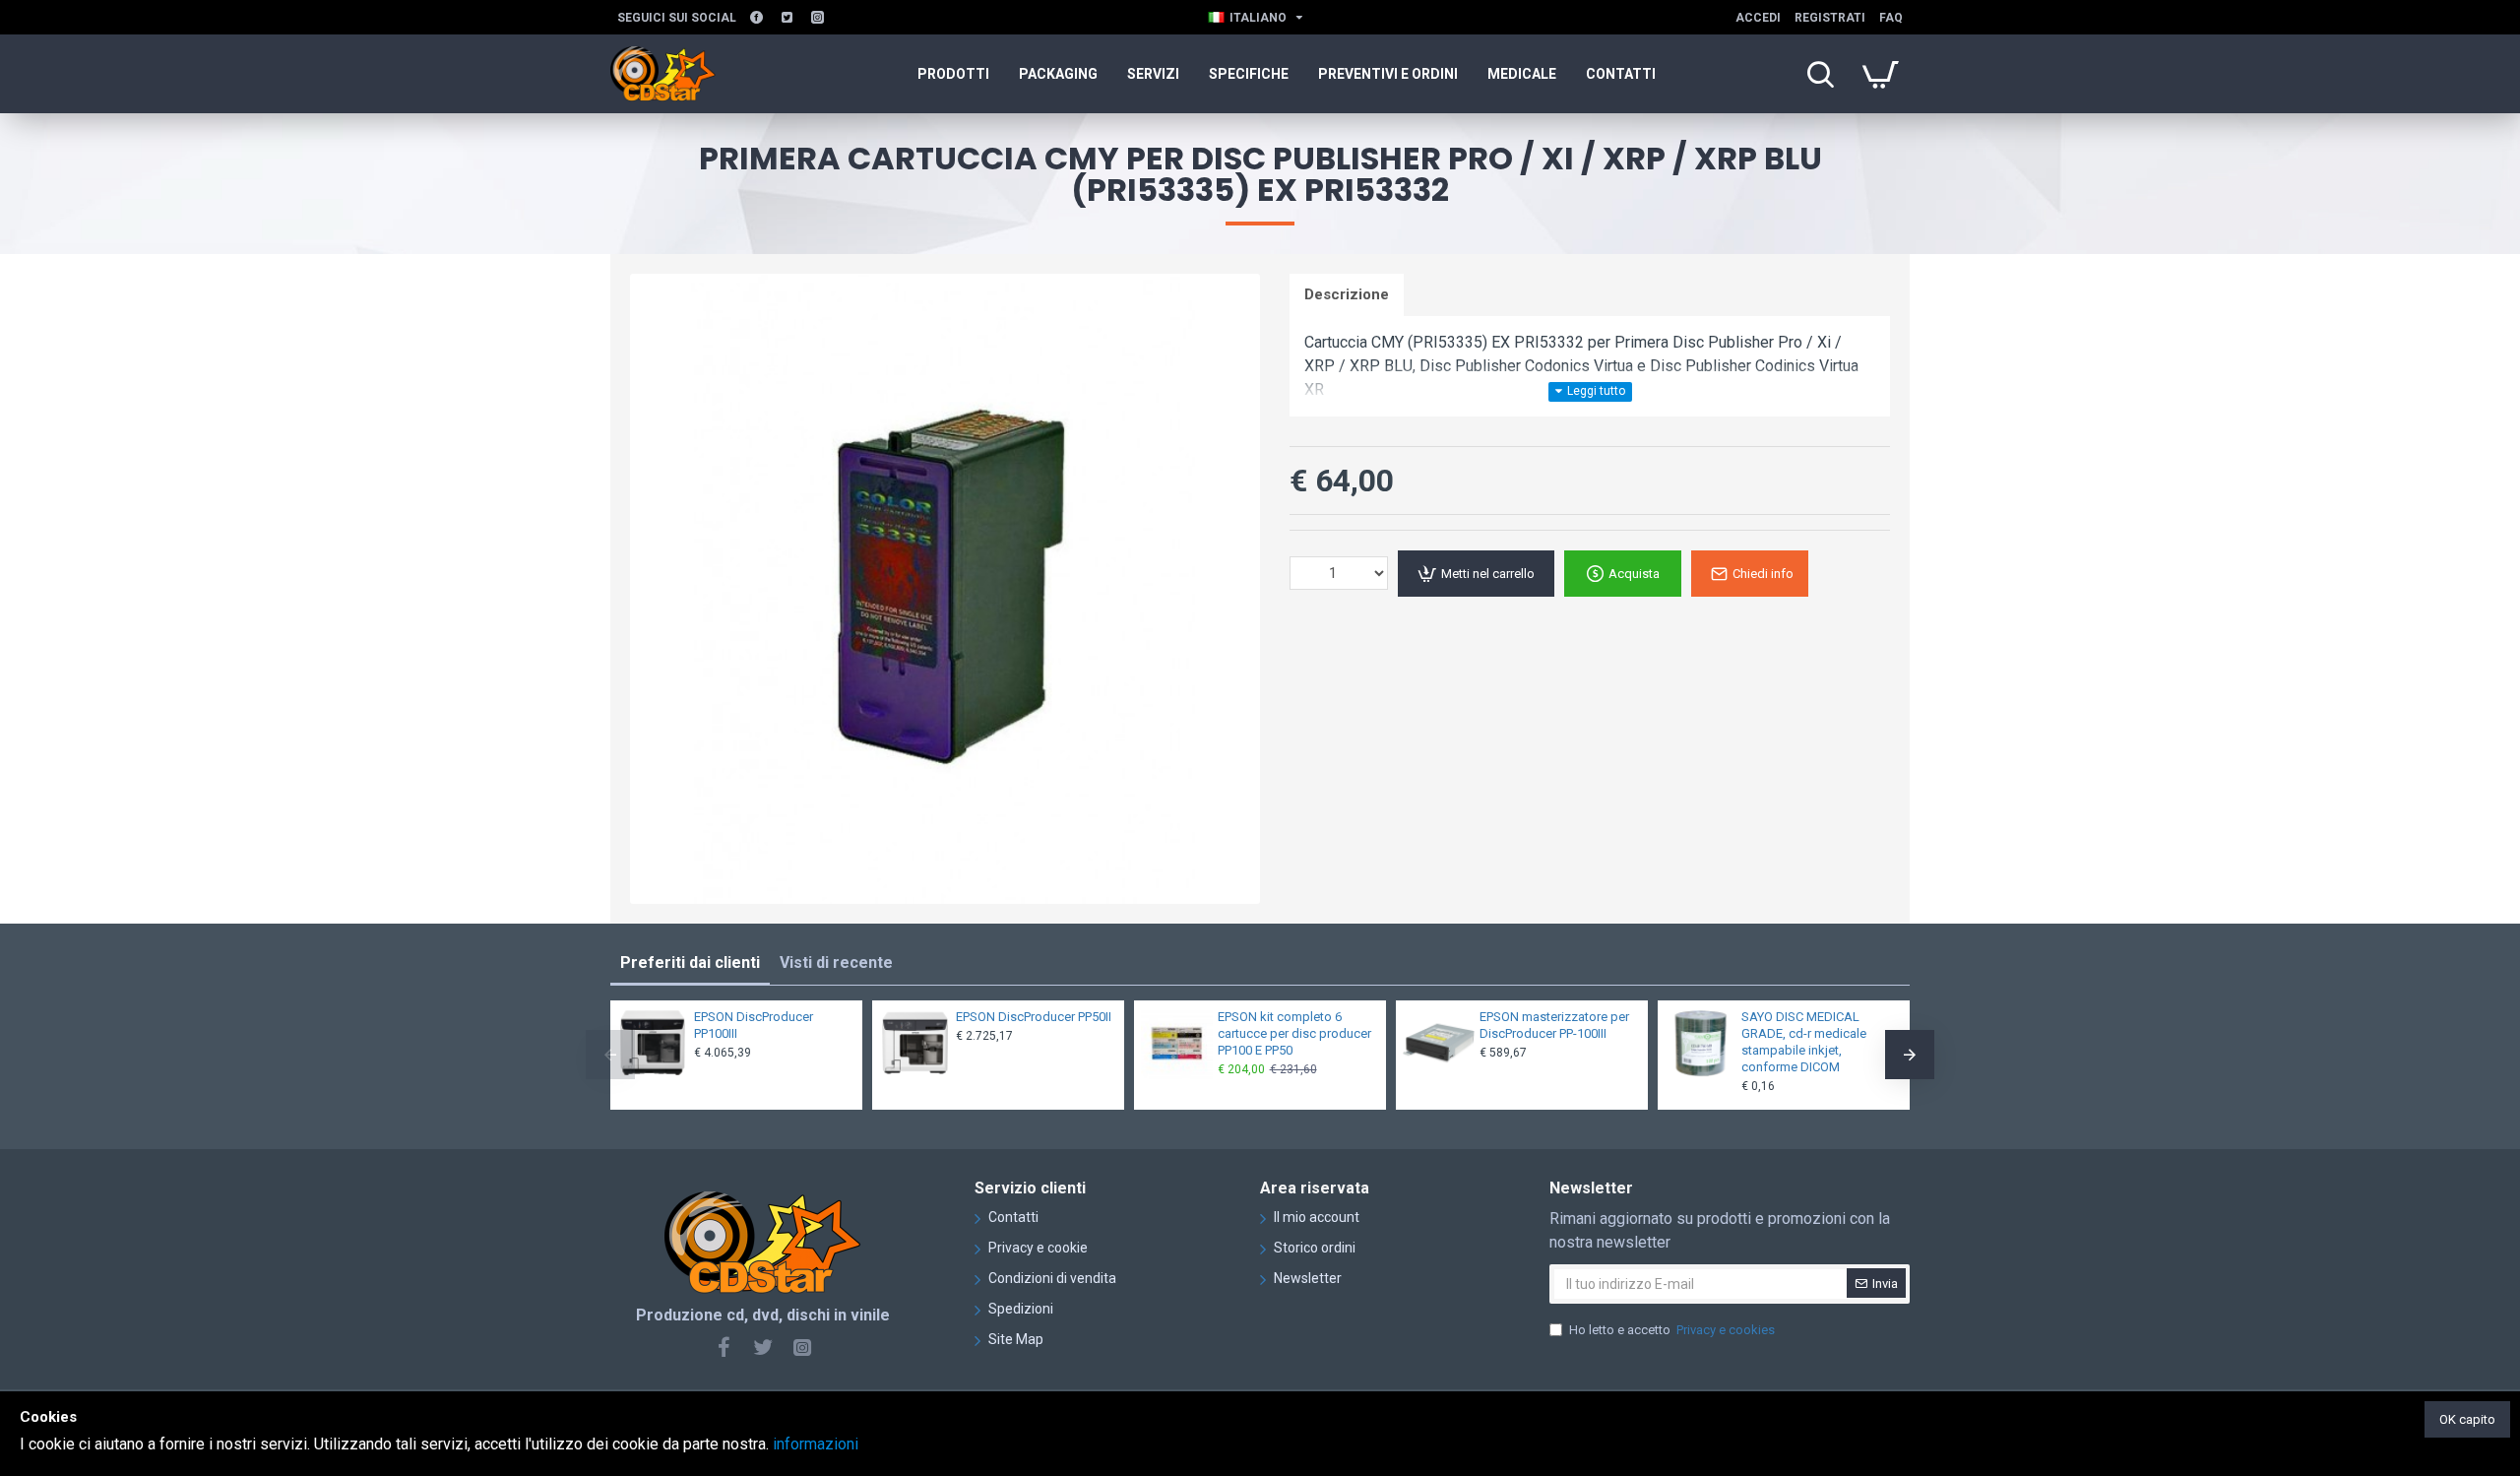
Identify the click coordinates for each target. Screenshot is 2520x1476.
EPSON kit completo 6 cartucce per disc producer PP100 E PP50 (1294, 1033)
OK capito (2467, 1419)
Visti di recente (836, 963)
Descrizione (1347, 294)
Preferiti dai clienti (690, 963)
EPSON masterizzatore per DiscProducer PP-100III (1554, 1025)
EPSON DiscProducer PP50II (1034, 1017)
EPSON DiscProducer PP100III (754, 1025)
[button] (610, 1055)
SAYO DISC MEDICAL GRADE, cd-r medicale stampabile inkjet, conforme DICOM (1804, 1042)
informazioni (816, 1444)
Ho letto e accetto (1672, 1330)
